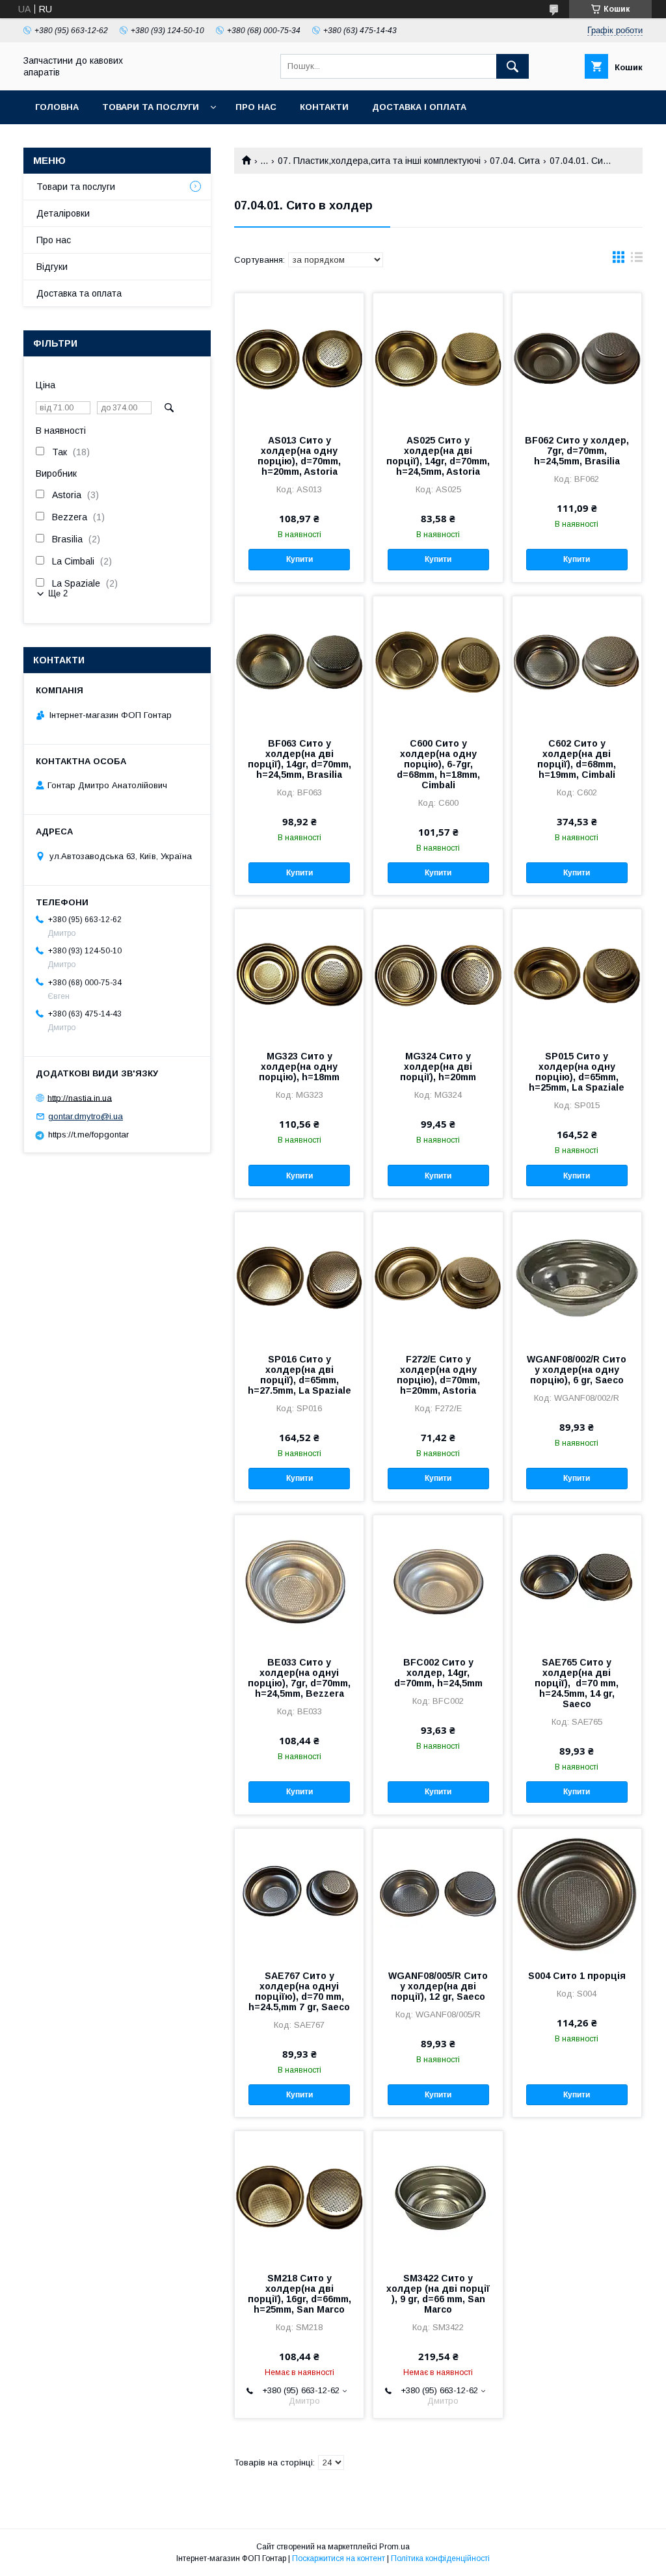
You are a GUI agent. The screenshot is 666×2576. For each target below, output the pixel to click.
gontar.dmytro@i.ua (86, 1116)
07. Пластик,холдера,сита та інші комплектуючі (379, 161)
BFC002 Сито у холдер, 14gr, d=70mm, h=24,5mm (438, 1673)
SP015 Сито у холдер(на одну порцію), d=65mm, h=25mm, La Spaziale (577, 1072)
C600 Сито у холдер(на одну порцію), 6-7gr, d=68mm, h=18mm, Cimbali (438, 764)
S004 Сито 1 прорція (577, 1976)
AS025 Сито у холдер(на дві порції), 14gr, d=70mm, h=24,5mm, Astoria (438, 456)
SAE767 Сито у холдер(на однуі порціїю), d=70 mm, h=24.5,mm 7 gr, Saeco (299, 1991)
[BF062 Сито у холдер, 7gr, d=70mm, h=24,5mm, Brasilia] (577, 358)
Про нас (256, 107)
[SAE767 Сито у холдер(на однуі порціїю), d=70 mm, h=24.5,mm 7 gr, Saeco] (299, 1894)
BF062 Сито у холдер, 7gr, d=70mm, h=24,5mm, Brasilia (577, 451)
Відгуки (52, 267)
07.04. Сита (515, 161)
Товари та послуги (151, 107)
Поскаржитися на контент (339, 2558)
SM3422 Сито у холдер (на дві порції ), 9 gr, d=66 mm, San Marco (438, 2294)
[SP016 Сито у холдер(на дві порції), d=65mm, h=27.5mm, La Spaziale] (299, 1277)
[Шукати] (513, 66)
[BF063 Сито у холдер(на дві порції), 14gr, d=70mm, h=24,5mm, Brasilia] (299, 661)
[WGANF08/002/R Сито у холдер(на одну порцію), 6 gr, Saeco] (577, 1277)
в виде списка (637, 260)
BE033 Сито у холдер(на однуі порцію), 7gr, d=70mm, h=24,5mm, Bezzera (299, 1678)
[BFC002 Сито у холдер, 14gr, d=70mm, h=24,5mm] (438, 1580)
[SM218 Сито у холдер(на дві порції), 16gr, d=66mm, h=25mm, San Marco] (299, 2196)
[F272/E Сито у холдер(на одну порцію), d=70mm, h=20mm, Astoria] (438, 1277)
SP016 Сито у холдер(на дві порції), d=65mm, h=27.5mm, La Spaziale (300, 1375)
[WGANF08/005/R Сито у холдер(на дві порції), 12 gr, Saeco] (438, 1894)
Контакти (324, 107)
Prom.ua (394, 2547)
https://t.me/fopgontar (88, 1135)
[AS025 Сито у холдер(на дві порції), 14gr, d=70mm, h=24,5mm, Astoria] (438, 358)
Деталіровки (63, 213)
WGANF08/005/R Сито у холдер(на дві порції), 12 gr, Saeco (438, 1986)
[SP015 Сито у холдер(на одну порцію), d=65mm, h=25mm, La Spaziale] (577, 974)
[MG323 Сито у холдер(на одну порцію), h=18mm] (299, 974)
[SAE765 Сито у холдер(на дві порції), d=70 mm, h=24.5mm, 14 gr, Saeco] (577, 1580)
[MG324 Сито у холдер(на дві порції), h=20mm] (438, 974)
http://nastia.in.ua (80, 1097)
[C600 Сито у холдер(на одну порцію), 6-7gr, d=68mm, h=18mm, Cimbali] (438, 661)
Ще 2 (58, 593)
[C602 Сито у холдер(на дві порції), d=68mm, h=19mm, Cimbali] (577, 661)
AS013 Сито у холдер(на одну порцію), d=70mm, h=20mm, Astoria (299, 456)
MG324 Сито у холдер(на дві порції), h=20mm (438, 1067)
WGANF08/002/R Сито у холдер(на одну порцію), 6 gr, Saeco (577, 1370)
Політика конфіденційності (440, 2558)
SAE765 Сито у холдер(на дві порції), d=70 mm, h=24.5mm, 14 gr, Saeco (577, 1683)
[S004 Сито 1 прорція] (577, 1894)
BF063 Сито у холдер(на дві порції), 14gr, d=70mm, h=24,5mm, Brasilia (300, 759)
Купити (300, 559)
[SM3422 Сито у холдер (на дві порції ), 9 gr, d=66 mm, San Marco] (438, 2196)
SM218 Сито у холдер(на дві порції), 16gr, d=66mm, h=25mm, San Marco (300, 2294)
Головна (57, 107)
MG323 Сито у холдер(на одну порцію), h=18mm (299, 1067)
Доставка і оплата (419, 107)
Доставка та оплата (79, 293)
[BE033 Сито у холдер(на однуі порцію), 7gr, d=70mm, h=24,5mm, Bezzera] (299, 1580)
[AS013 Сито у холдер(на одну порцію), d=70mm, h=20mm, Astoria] (299, 358)
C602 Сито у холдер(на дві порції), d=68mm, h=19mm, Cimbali (577, 759)
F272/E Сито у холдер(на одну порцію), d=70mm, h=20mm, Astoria (438, 1375)
